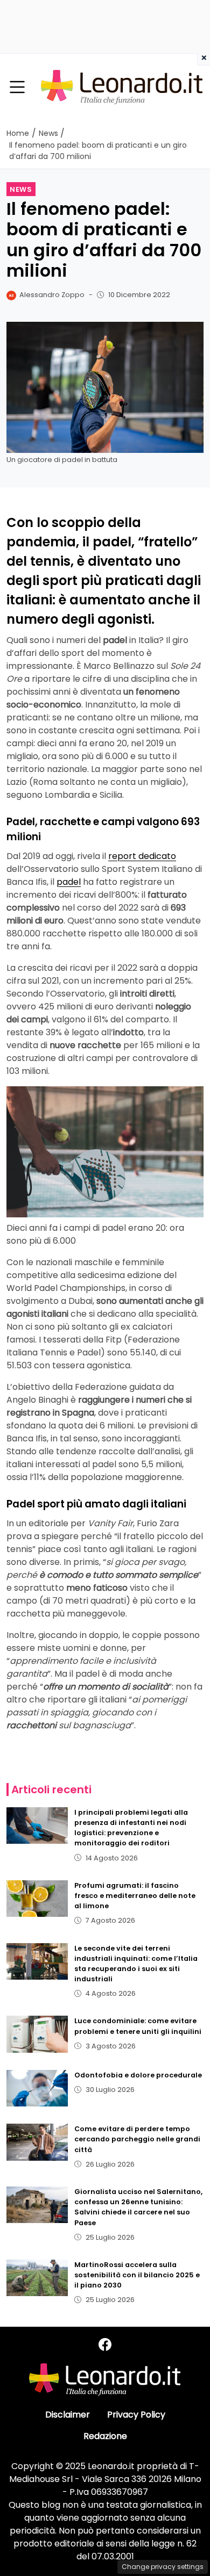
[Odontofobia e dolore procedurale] (37, 2088)
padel (69, 882)
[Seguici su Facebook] (105, 2345)
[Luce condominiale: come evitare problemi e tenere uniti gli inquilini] (37, 2034)
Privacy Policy (136, 2415)
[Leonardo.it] (122, 87)
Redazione (105, 2436)
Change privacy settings (163, 2567)
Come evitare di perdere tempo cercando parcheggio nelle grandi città (137, 2139)
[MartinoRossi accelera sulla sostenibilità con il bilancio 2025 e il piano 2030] (37, 2278)
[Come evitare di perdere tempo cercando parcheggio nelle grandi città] (37, 2142)
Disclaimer (68, 2415)
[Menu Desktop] (17, 88)
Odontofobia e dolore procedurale (138, 2075)
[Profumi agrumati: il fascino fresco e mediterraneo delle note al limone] (37, 1899)
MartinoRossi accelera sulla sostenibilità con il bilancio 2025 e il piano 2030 (137, 2275)
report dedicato (142, 856)
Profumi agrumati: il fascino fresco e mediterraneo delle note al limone (135, 1896)
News (21, 189)
